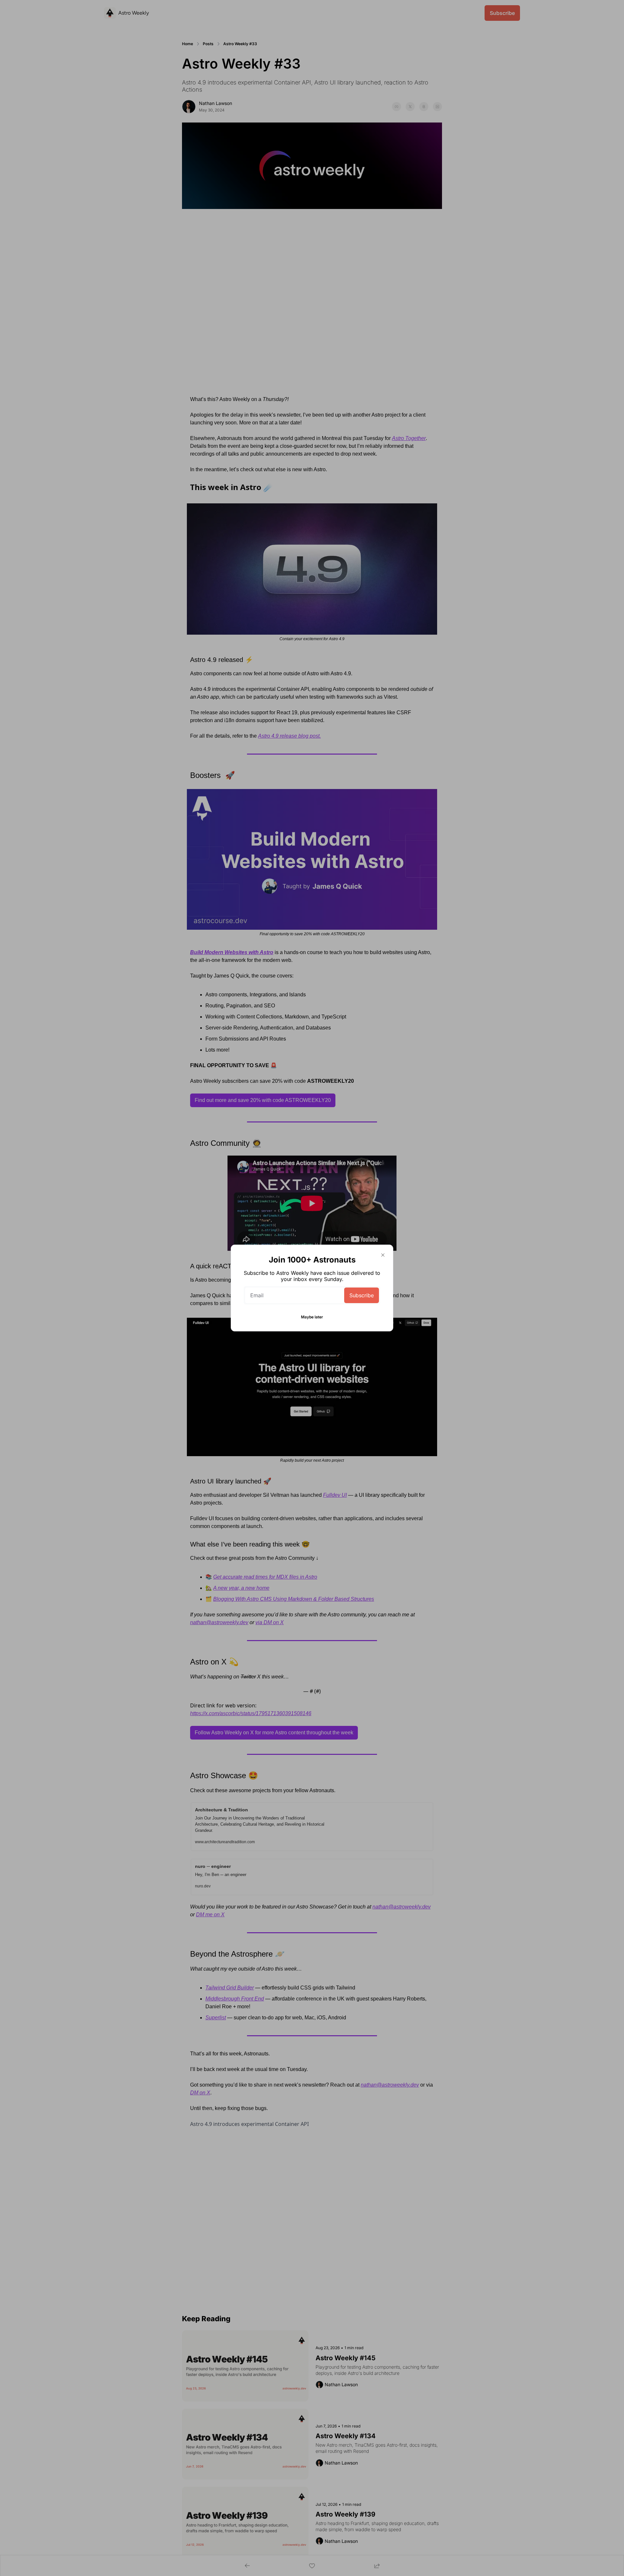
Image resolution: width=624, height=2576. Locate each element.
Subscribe (362, 1295)
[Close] (383, 1255)
